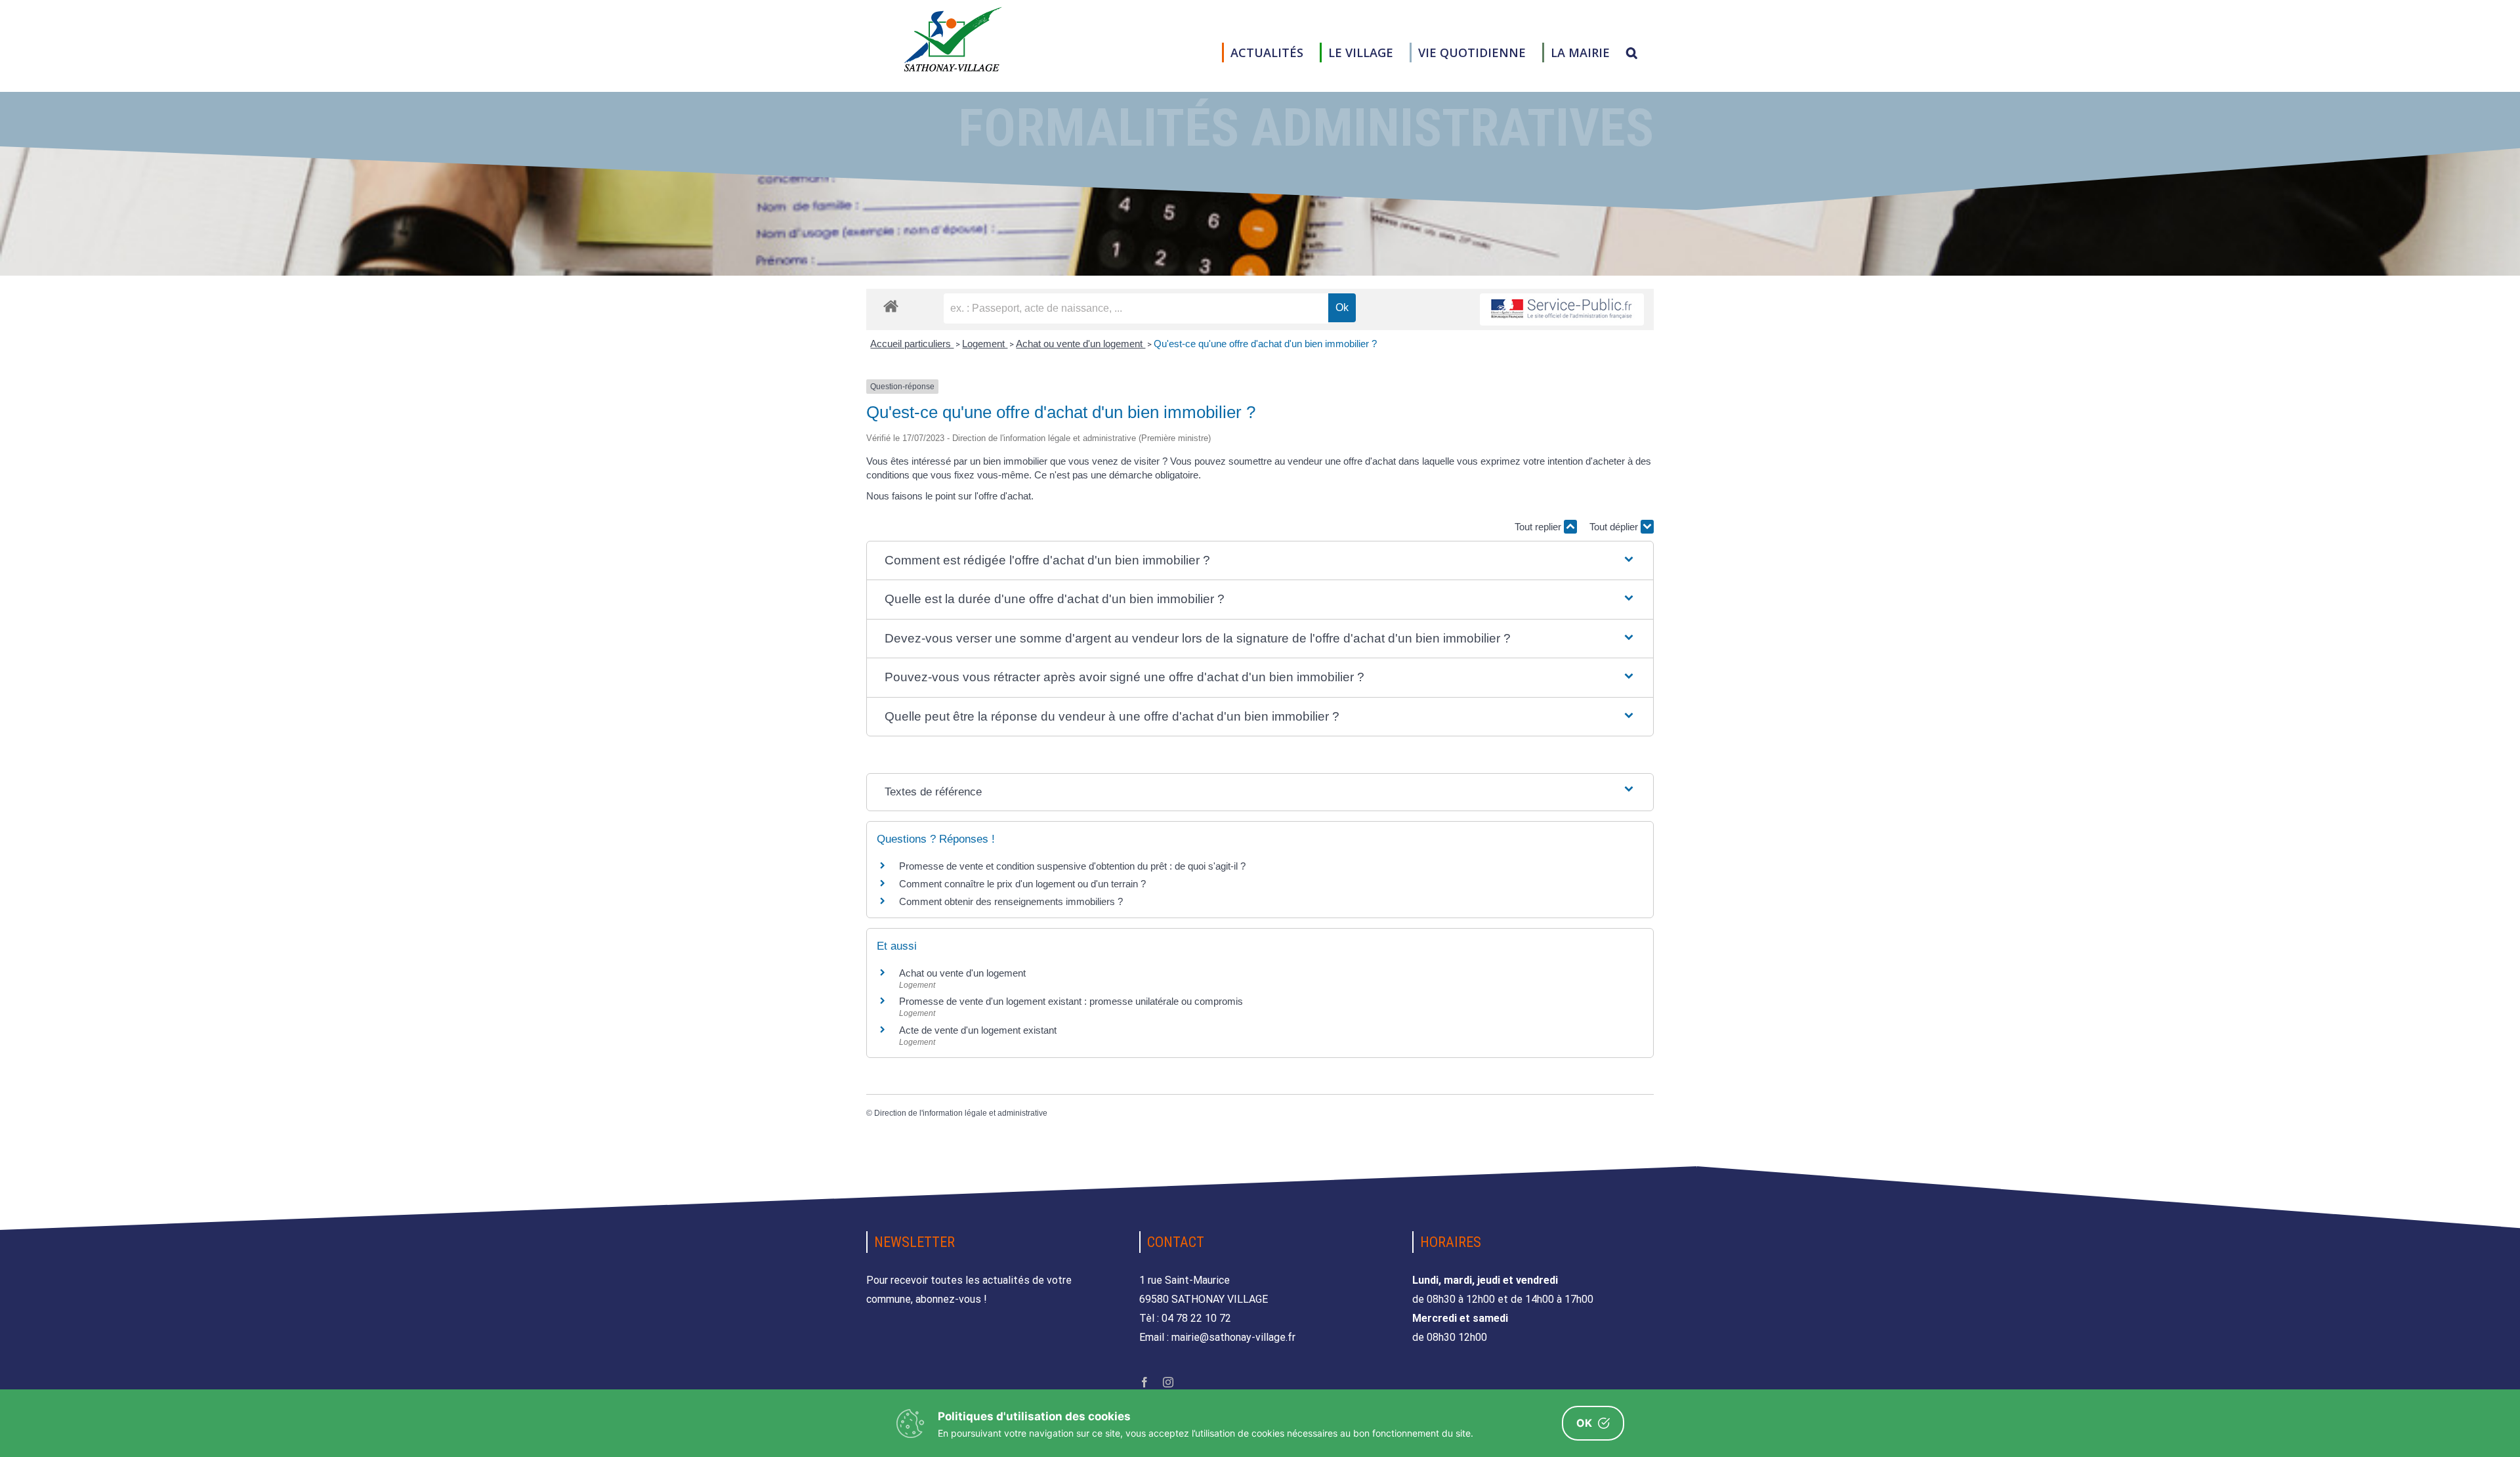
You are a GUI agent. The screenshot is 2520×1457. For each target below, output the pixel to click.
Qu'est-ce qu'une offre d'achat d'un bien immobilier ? (1265, 344)
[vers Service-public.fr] (1562, 309)
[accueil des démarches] (891, 306)
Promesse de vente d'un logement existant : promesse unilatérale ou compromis (1071, 1001)
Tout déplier (1615, 527)
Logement (985, 344)
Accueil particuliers (912, 344)
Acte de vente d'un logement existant (978, 1030)
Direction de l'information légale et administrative (961, 1113)
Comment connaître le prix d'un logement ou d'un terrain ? (1022, 884)
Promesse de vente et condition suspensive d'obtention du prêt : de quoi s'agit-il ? (1072, 866)
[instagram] (1168, 1382)
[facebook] (1144, 1382)
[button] (1632, 53)
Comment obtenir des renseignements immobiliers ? (1011, 901)
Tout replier (1539, 527)
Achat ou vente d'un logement (1081, 344)
